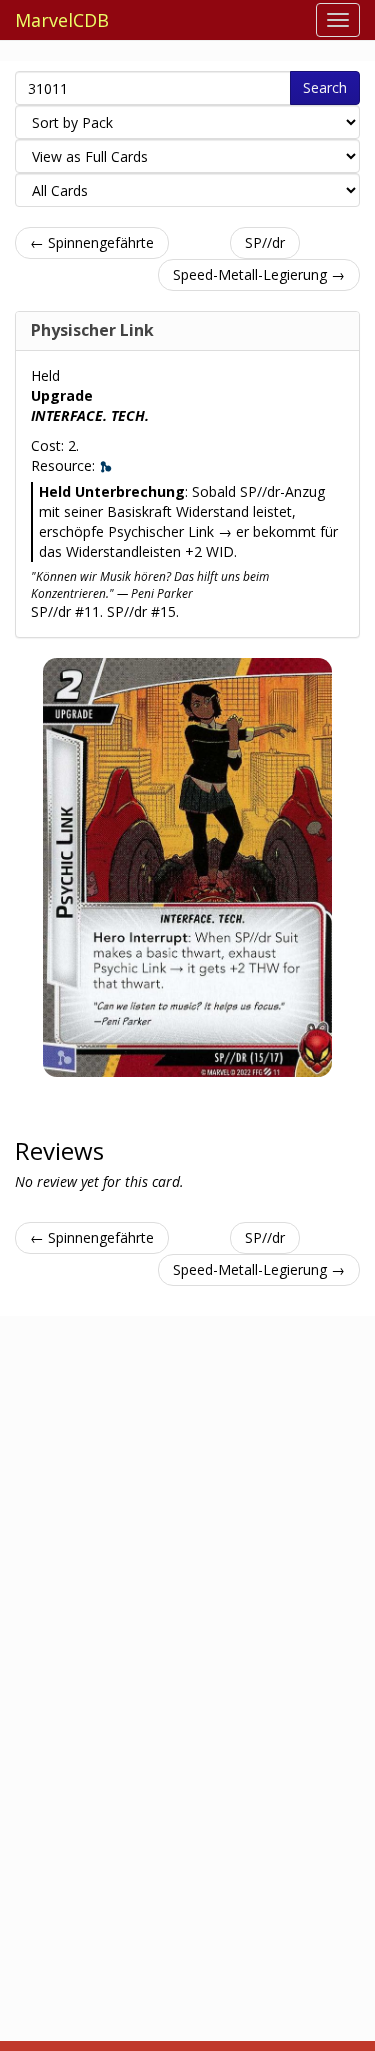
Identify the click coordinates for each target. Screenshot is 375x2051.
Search (325, 87)
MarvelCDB (62, 20)
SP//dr (265, 242)
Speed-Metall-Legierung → (259, 274)
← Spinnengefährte (92, 242)
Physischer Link (92, 330)
